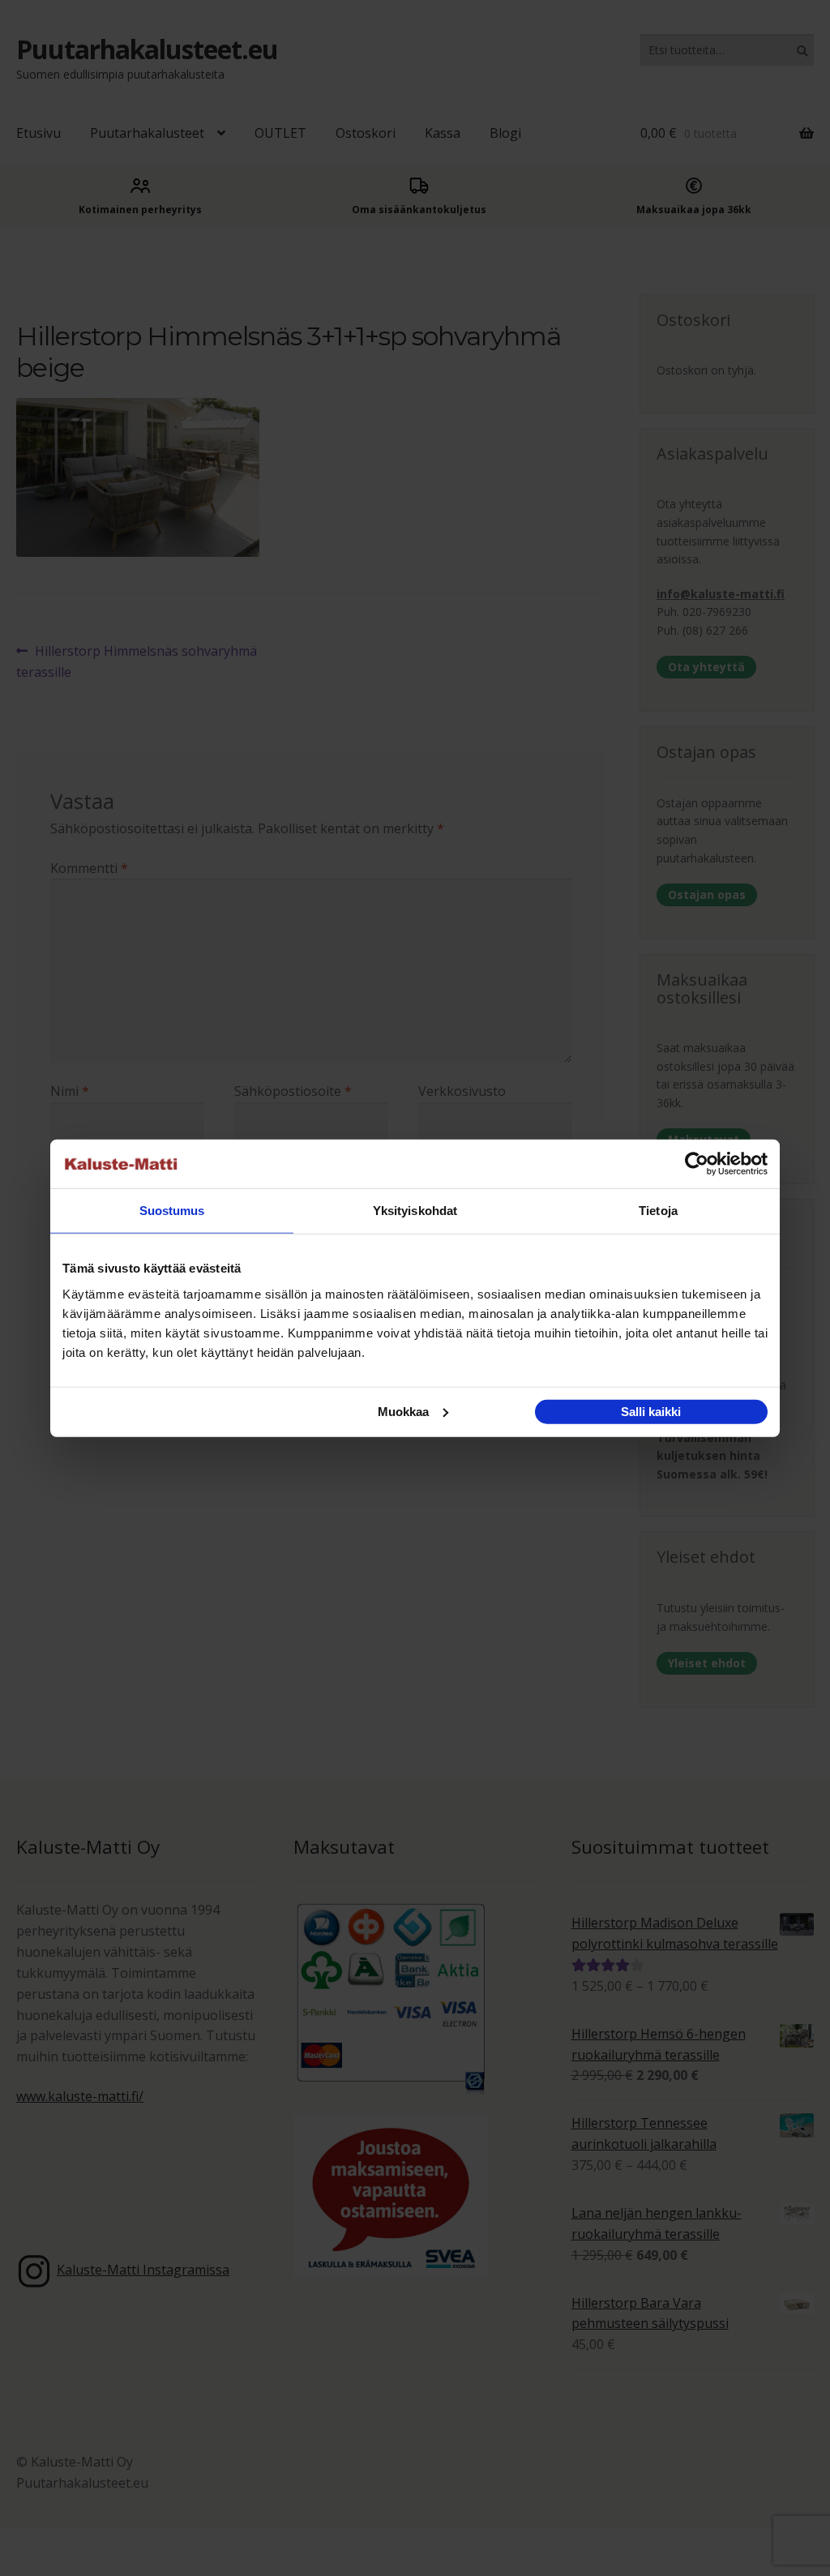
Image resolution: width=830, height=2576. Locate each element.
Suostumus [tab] (172, 1211)
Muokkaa (403, 1411)
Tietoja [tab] (658, 1211)
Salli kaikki (651, 1411)
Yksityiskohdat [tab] (415, 1211)
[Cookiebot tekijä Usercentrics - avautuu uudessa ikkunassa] (697, 1164)
